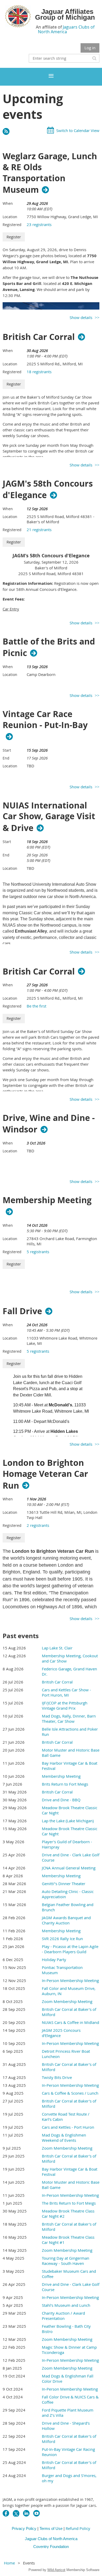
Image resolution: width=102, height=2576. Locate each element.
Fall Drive (22, 1311)
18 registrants (39, 372)
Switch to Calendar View (78, 130)
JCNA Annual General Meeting (69, 1868)
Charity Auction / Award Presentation (63, 2316)
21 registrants (39, 530)
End (6, 758)
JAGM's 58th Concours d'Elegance (48, 489)
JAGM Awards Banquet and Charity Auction (66, 1920)
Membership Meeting (47, 1200)
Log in (90, 48)
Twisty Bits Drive (57, 2077)
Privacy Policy (24, 2528)
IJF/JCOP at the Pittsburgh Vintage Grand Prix (65, 1705)
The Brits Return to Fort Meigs (69, 2203)
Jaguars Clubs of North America (66, 29)
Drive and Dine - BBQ (61, 1800)
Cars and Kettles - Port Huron (68, 2127)
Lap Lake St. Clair (57, 1648)
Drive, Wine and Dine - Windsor (49, 1124)
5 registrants (38, 1252)
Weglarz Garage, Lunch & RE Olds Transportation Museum (50, 173)
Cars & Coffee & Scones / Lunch (70, 2093)
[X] (16, 2513)
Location (10, 217)
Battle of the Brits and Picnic (49, 647)
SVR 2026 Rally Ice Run (62, 1939)
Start (7, 750)
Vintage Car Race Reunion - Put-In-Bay (45, 720)
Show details (81, 317)
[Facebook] (6, 2513)
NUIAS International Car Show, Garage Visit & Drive (49, 817)
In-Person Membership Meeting (70, 1980)
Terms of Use (51, 2528)
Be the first (36, 1006)
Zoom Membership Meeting (67, 2001)
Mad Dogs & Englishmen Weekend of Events (64, 2138)
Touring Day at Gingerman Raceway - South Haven (66, 2261)
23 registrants (39, 224)
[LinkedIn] (26, 2513)
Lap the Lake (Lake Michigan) (68, 1821)
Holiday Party (54, 1959)
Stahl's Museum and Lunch (66, 2305)
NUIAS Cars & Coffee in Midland (70, 2022)
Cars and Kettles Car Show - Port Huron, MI (66, 1692)
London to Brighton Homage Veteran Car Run (45, 1474)
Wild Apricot (56, 2570)
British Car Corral (39, 337)
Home (9, 2563)
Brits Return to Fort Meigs (65, 1784)
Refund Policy (78, 2528)
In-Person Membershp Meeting (70, 2389)
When (8, 203)
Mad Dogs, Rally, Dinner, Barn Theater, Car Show (69, 1719)
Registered (12, 225)
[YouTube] (36, 2513)
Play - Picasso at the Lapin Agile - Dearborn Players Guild (70, 1949)
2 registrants (38, 1525)
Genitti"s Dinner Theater (64, 1884)
